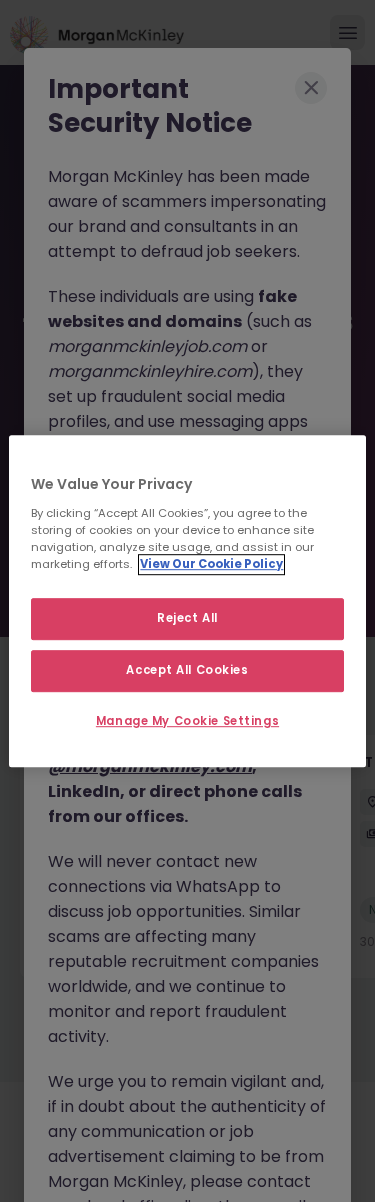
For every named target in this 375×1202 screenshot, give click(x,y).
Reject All (187, 618)
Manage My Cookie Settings (187, 721)
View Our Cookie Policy (211, 564)
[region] (187, 601)
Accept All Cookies (187, 670)
